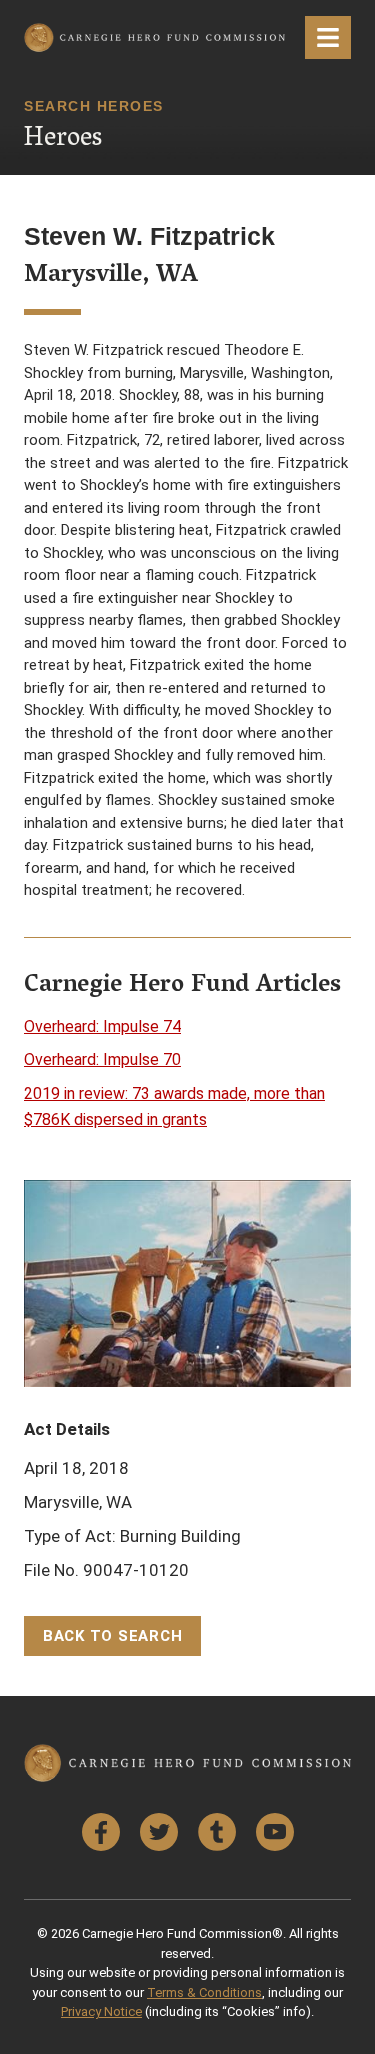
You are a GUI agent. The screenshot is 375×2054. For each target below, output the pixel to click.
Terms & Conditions (204, 1992)
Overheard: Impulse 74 (102, 1026)
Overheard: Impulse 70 (102, 1059)
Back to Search (113, 1636)
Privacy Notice (101, 2011)
